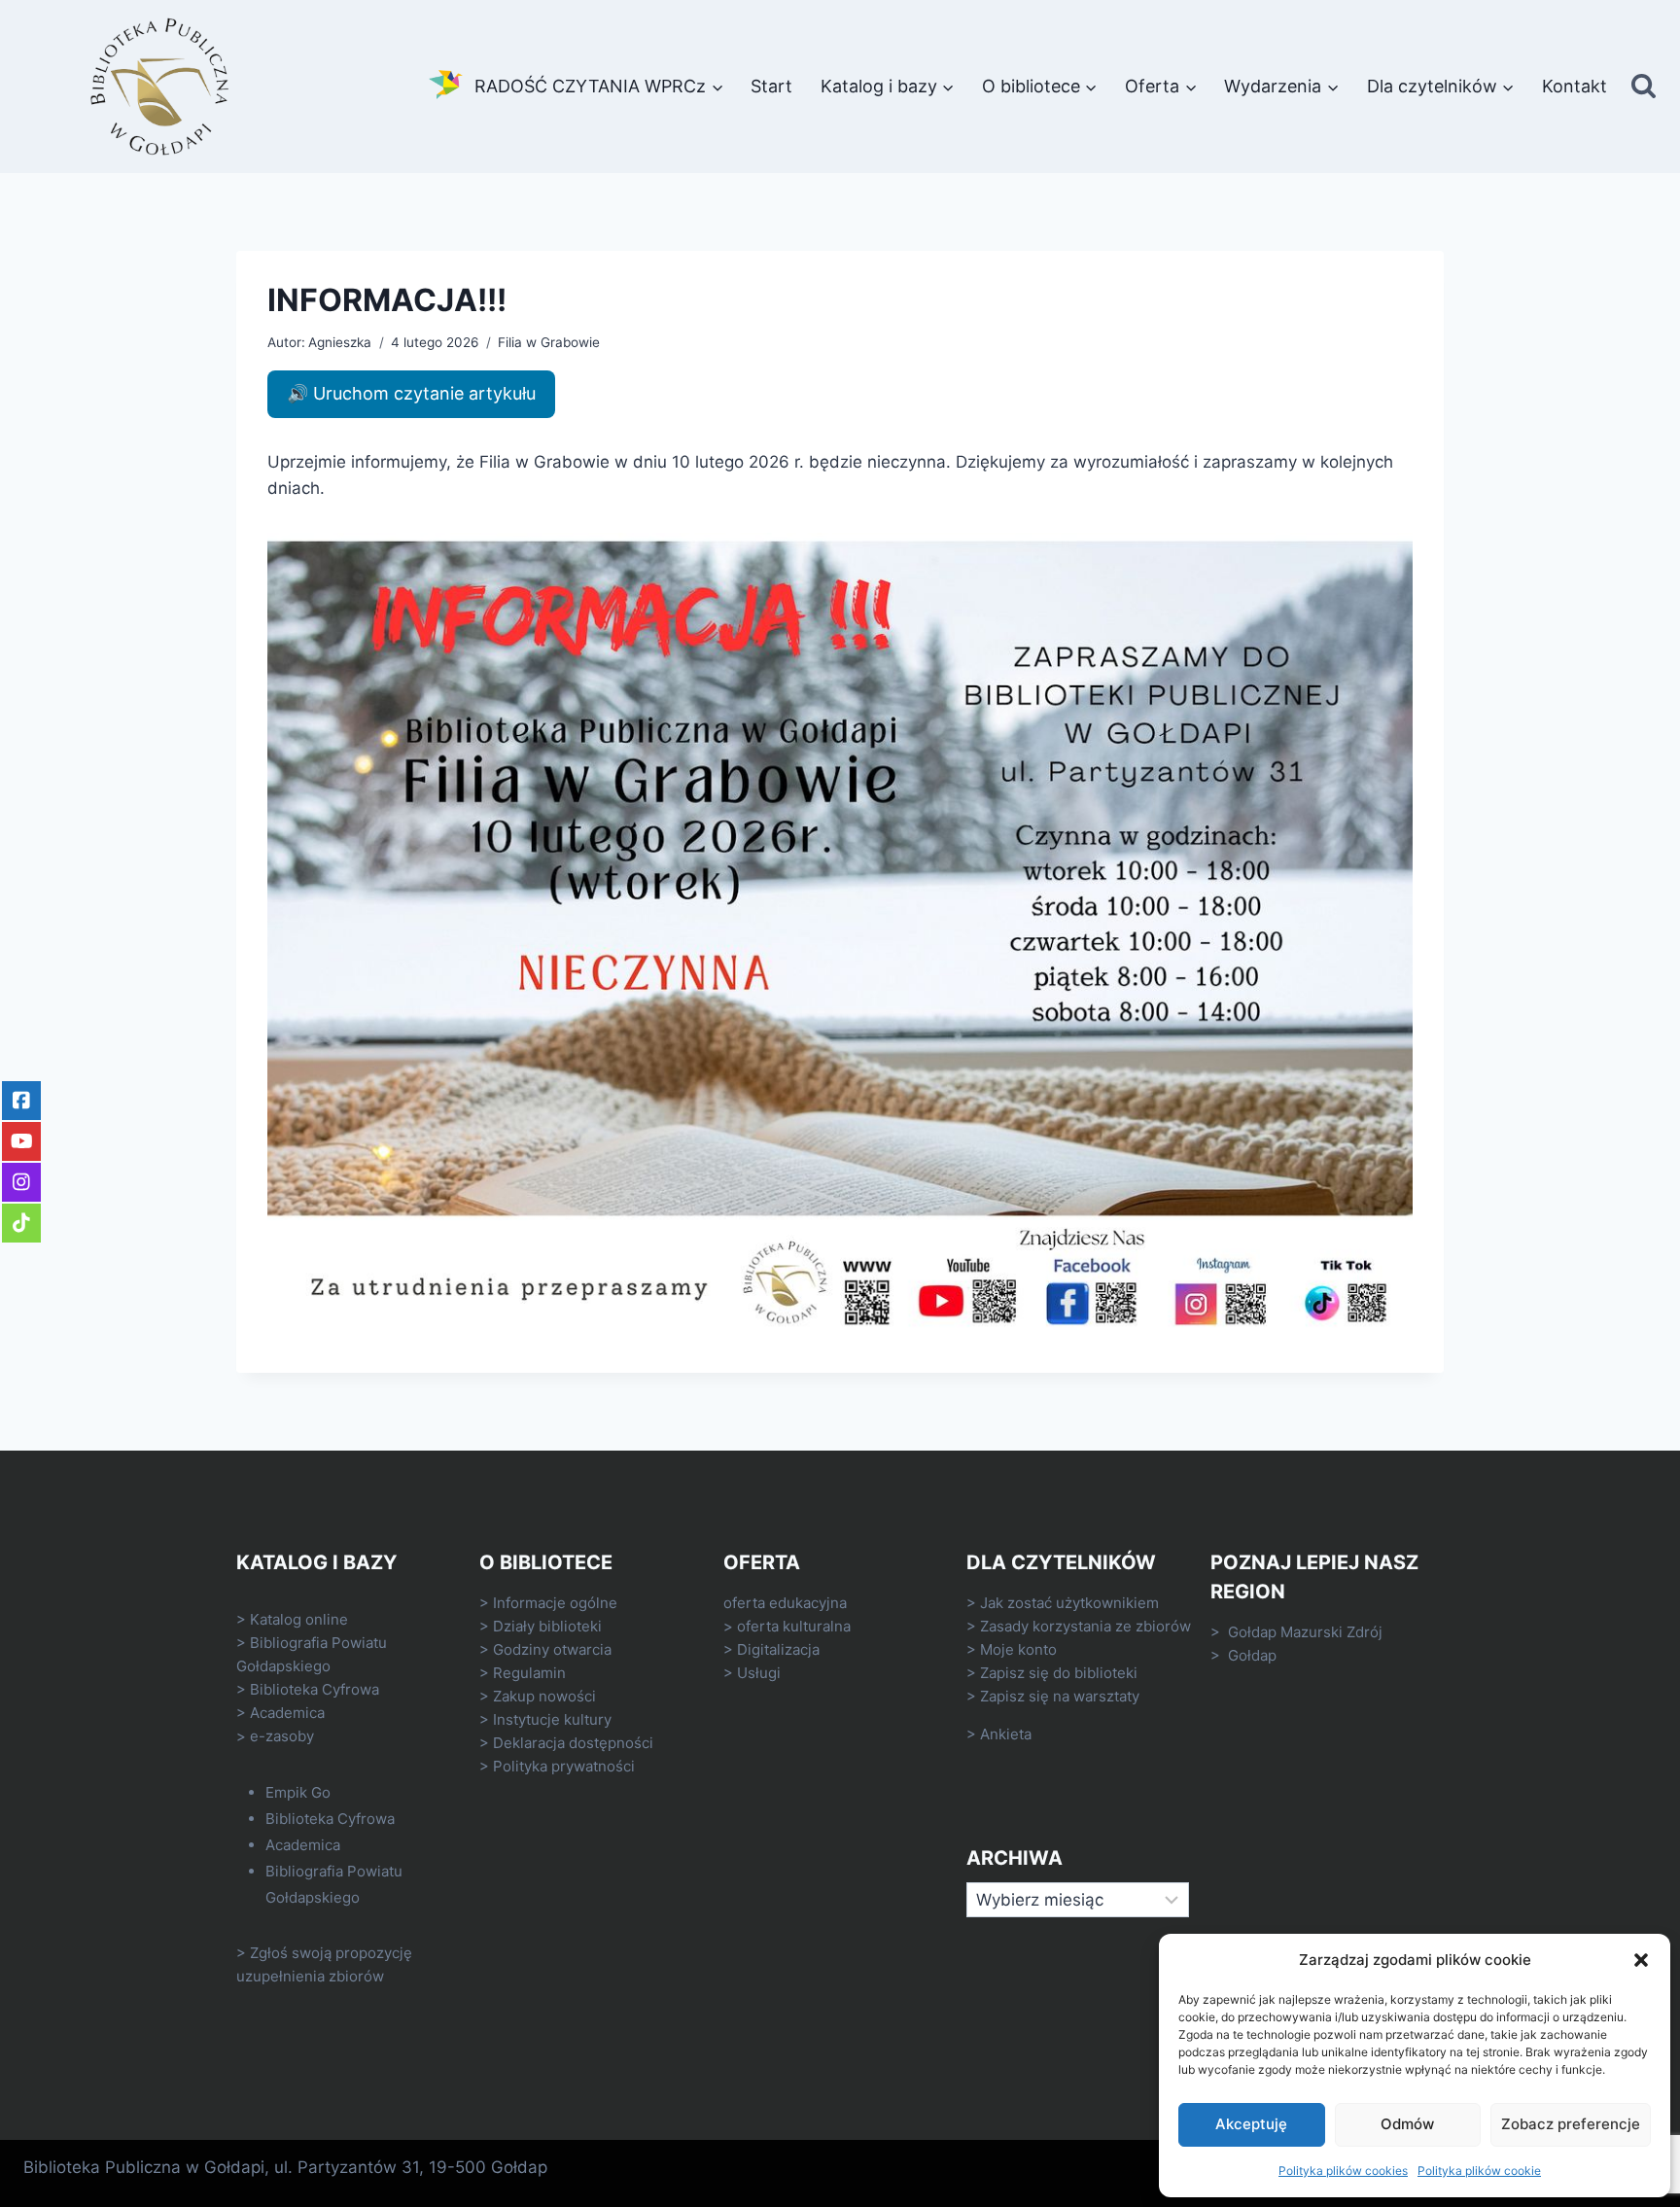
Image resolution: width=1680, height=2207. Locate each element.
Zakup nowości (544, 1696)
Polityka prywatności (564, 1766)
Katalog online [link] (299, 1619)
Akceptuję (1251, 2124)
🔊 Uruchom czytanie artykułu (411, 393)
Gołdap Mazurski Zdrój (1305, 1632)
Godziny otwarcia (552, 1649)
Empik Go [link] (298, 1792)
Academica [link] (287, 1713)
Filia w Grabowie (549, 342)
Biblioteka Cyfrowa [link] (315, 1689)
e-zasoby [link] (282, 1736)
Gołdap (1252, 1655)
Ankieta (1006, 1734)
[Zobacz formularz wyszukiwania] (1644, 87)
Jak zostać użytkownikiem (1069, 1603)
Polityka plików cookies (1343, 2171)
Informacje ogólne (555, 1603)
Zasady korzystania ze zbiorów (1085, 1626)
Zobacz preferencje (1571, 2124)
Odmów (1407, 2124)
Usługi (759, 1673)
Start (771, 86)
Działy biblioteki (547, 1626)
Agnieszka (340, 342)
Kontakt (1575, 86)
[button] (1641, 1960)
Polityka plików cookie (1479, 2171)
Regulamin (529, 1673)
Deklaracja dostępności (573, 1743)
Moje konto (1018, 1649)
